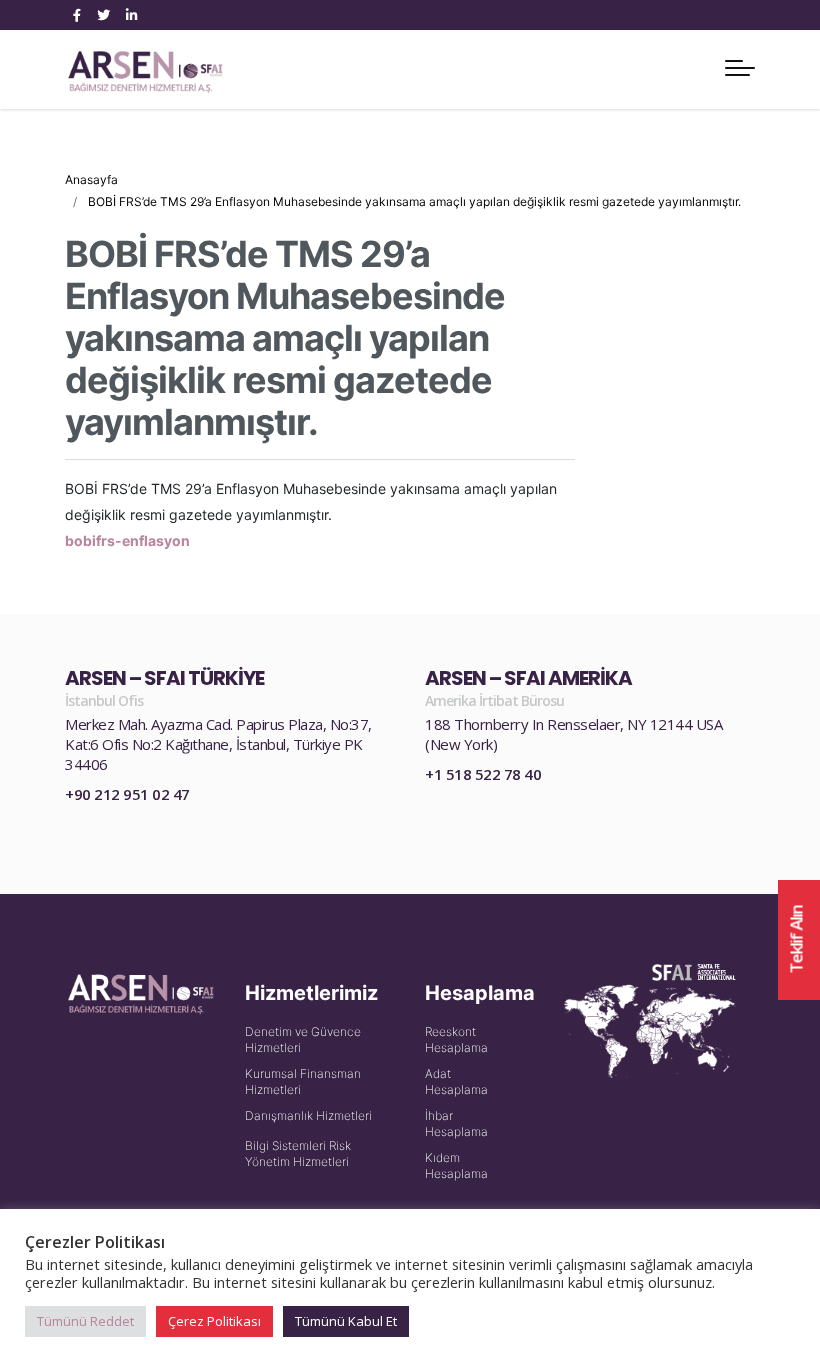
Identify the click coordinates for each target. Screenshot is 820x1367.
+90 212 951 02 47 (127, 794)
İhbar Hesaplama (456, 1123)
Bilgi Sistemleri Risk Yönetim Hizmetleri (298, 1153)
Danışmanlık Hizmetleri (308, 1115)
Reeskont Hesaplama (456, 1039)
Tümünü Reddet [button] (85, 1321)
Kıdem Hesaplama (456, 1165)
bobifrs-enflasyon (127, 540)
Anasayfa (91, 179)
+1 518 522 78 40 (483, 774)
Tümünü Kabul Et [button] (346, 1321)
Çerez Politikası (214, 1321)
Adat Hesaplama (456, 1081)
